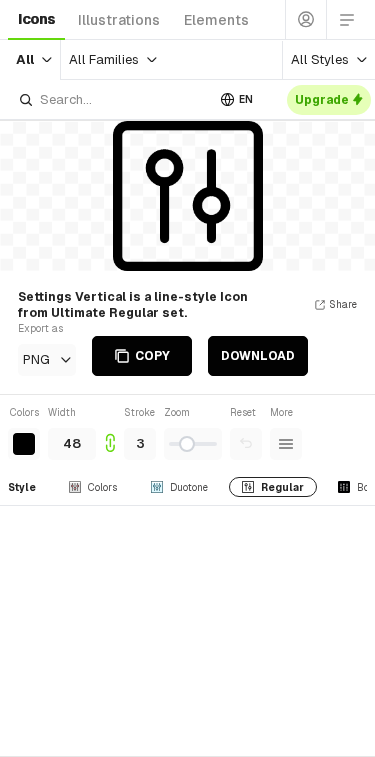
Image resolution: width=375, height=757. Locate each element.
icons (36, 19)
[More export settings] (286, 444)
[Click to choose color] (24, 444)
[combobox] (111, 99)
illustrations (119, 20)
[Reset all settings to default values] (246, 444)
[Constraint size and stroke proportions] (110, 432)
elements (216, 20)
